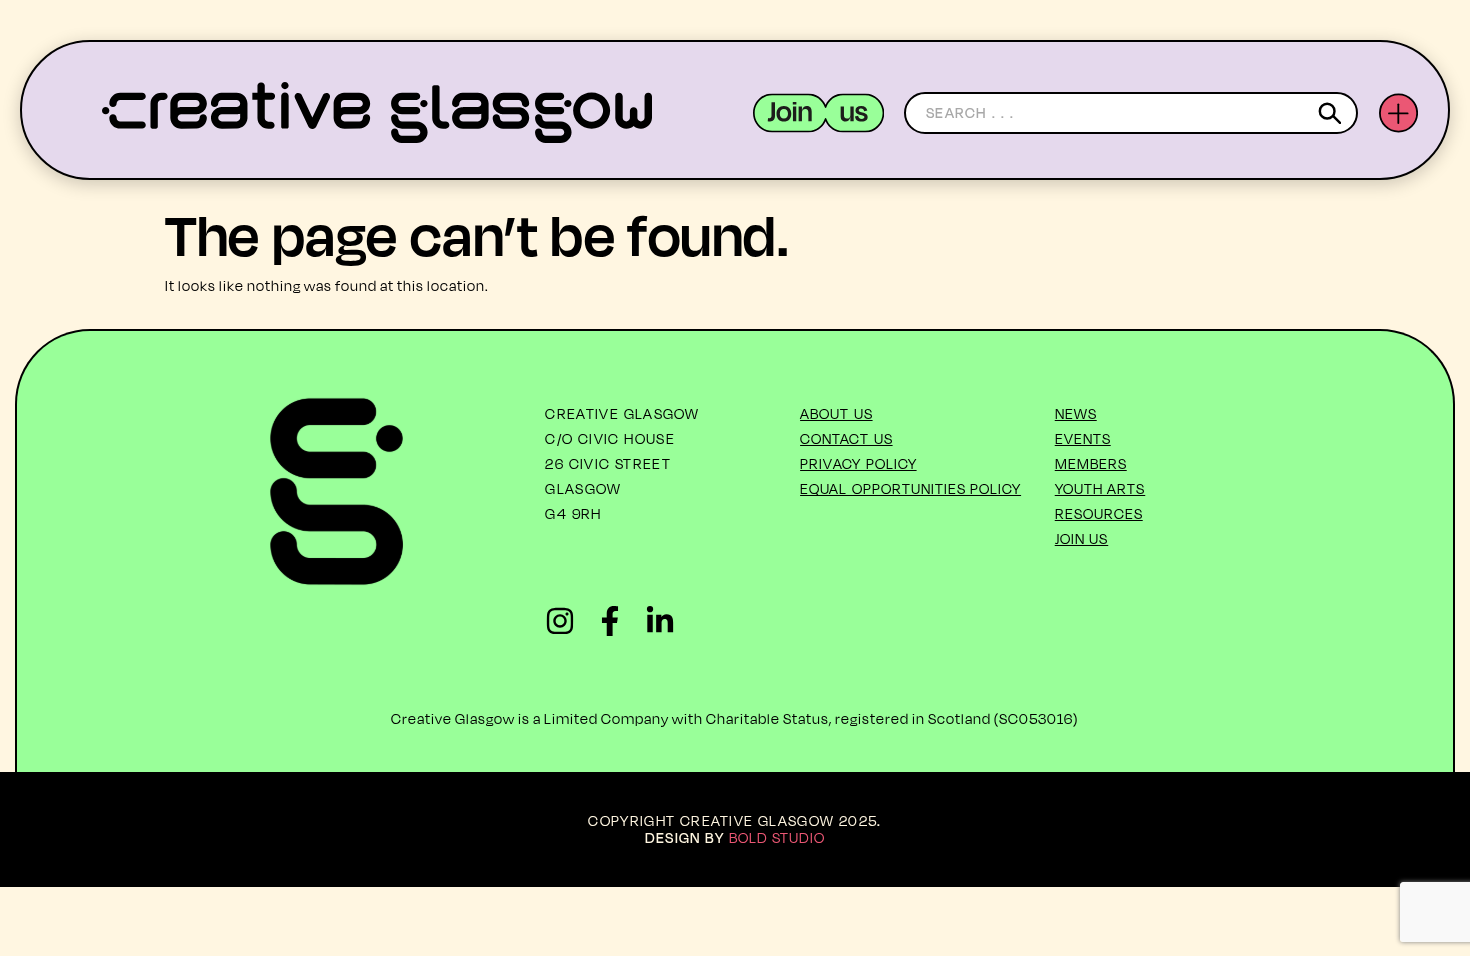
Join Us (1082, 538)
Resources (1099, 513)
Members (1091, 463)
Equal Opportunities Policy (910, 488)
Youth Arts (1100, 488)
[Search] (1333, 113)
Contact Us (846, 438)
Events (1083, 438)
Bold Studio (777, 837)
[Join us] (818, 113)
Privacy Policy (858, 463)
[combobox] (1131, 113)
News (1076, 413)
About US (836, 413)
